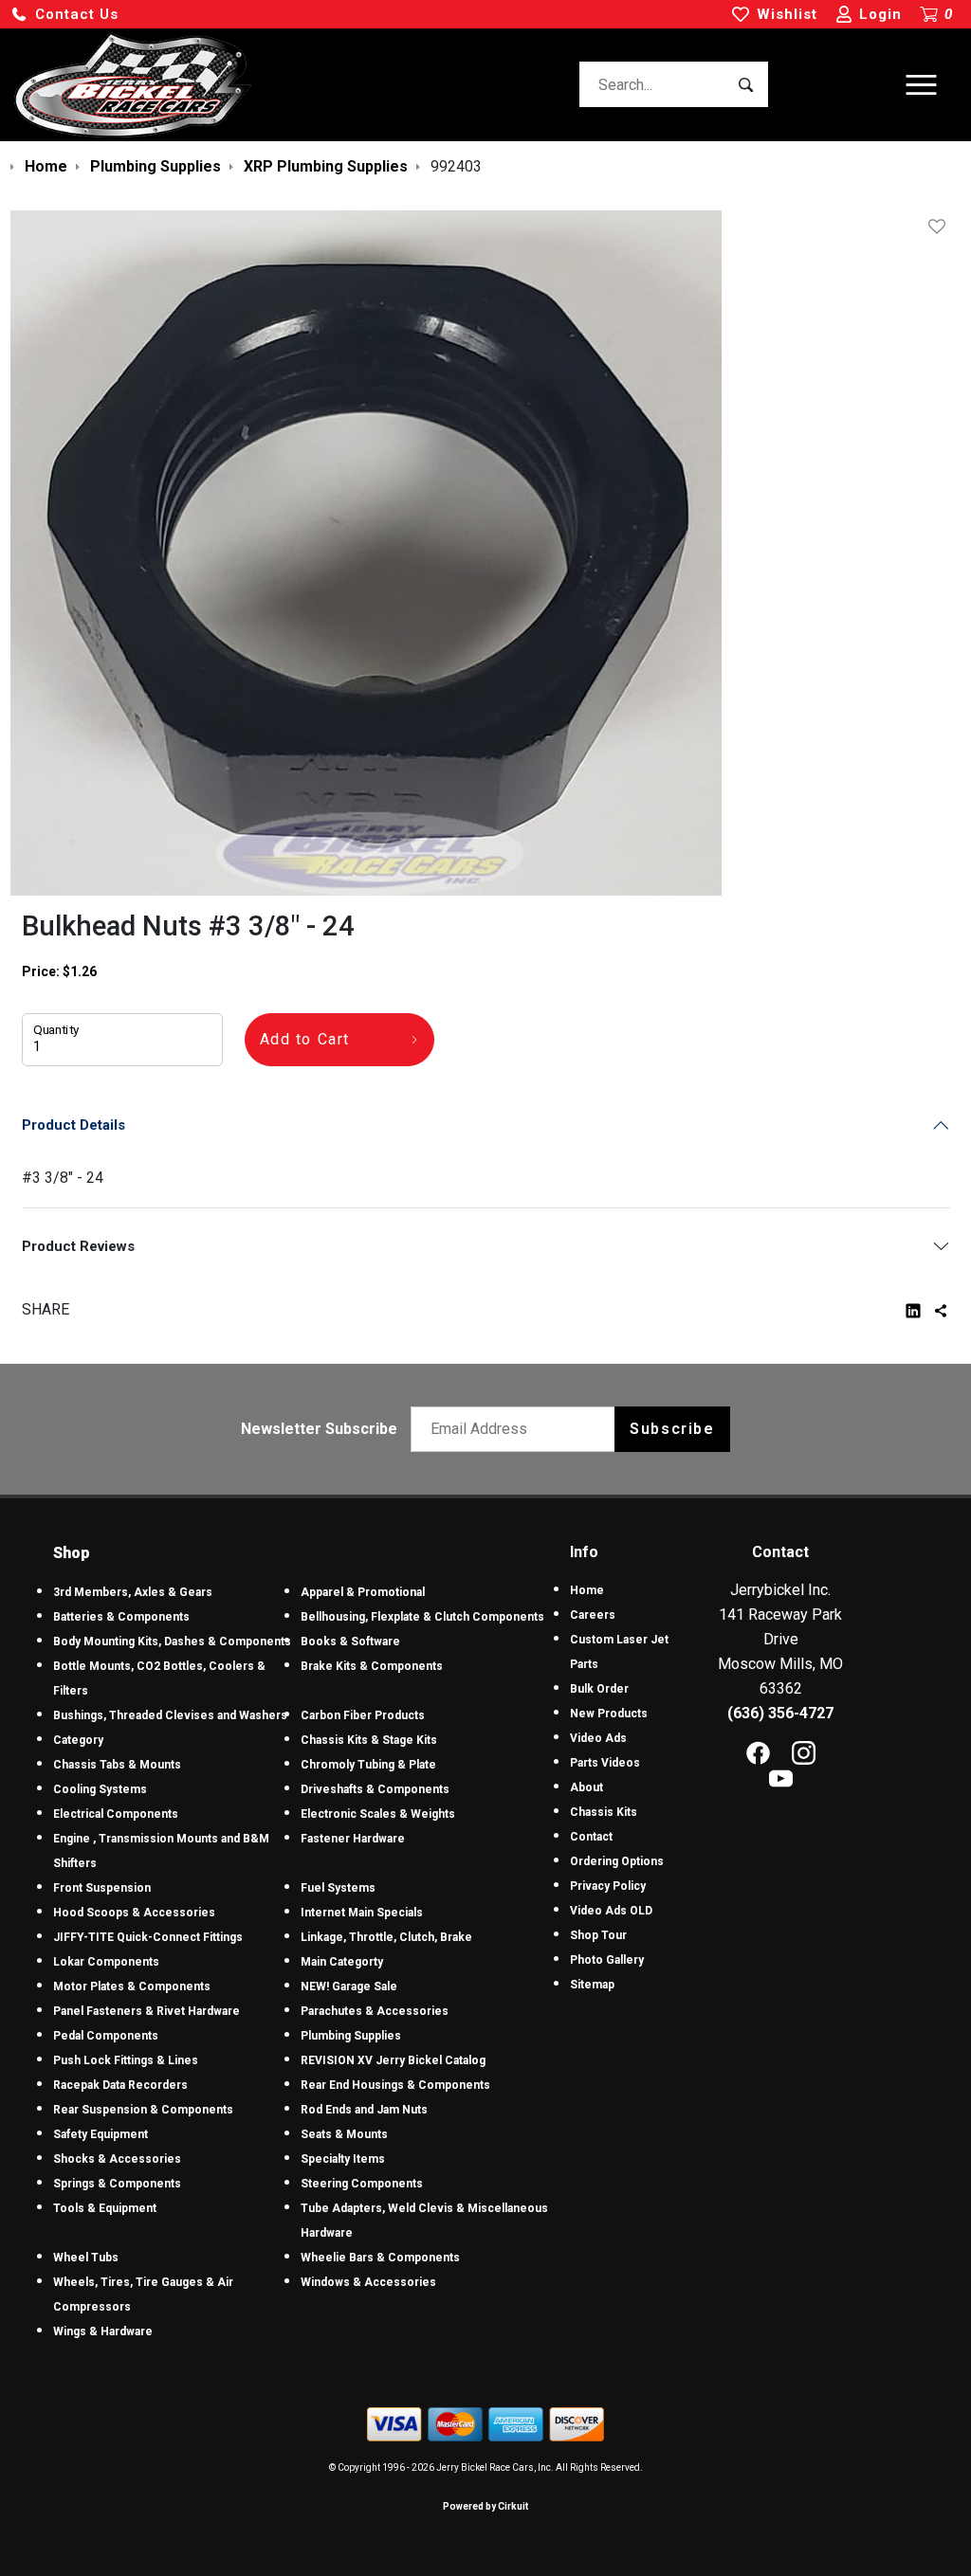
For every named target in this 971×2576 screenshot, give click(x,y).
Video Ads (598, 1738)
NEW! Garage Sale (349, 1986)
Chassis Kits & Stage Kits (369, 1740)
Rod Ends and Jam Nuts (364, 2110)
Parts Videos (605, 1763)
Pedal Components (106, 2036)
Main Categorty (342, 1962)
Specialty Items (343, 2159)
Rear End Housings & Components (395, 2085)
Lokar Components (106, 1962)
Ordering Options (617, 1861)
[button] (64, 15)
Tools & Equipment (105, 2208)
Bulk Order (599, 1689)
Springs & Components (117, 2184)
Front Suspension (102, 1888)
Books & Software (350, 1642)
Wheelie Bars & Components (380, 2258)
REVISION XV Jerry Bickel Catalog (393, 2060)
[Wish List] (941, 227)
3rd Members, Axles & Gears (133, 1592)
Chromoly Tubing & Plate (368, 1765)
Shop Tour (598, 1935)
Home (587, 1590)
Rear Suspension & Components (143, 2110)
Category (78, 1740)
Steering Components (362, 2184)
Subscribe (672, 1429)
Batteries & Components (121, 1617)
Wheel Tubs (86, 2258)
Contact (591, 1837)
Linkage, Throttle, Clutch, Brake (386, 1937)
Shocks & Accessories (117, 2159)
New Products (609, 1714)
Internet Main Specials (362, 1913)
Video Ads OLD (611, 1911)
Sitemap (592, 1985)
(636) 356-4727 (780, 1713)
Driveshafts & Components (375, 1789)
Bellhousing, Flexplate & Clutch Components (422, 1617)
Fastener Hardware (353, 1839)
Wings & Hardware (103, 2331)
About (586, 1787)
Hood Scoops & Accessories (134, 1913)
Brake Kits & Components (372, 1666)
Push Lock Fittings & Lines (126, 2060)
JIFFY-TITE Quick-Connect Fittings (148, 1937)
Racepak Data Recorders (120, 2085)
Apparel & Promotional (363, 1592)
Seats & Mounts (344, 2134)
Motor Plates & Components (132, 1986)
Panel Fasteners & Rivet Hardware (147, 2011)
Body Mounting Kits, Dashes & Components (172, 1642)
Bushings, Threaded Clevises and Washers (170, 1715)
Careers (593, 1615)
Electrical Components (116, 1814)
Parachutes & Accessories (375, 2011)
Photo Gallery (607, 1960)
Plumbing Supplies (351, 2036)
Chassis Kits (604, 1812)
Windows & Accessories (368, 2282)
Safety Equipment (101, 2134)
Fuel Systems (338, 1888)
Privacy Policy (608, 1886)
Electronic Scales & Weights (378, 1814)
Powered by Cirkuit (485, 2506)
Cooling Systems (100, 1789)
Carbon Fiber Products (363, 1715)
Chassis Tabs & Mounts (117, 1765)
